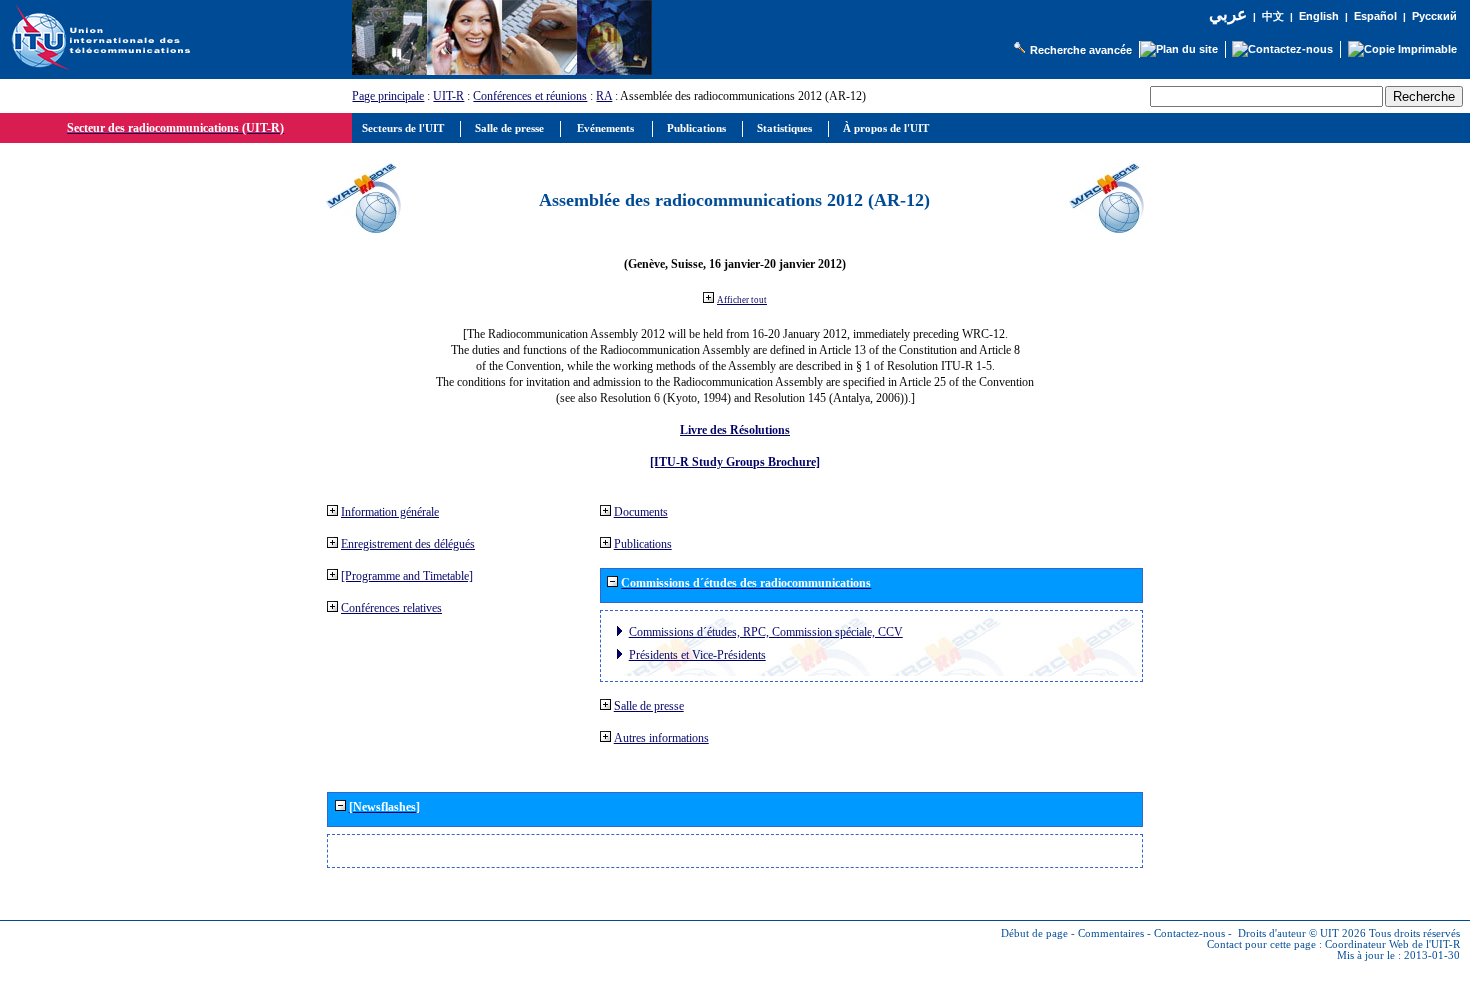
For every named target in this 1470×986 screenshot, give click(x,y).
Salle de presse (649, 706)
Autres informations (661, 738)
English (1319, 16)
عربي (1228, 14)
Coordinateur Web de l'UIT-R (1392, 944)
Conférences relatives (391, 608)
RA (604, 96)
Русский (1434, 16)
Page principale (388, 96)
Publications (643, 544)
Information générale (390, 512)
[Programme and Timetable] (407, 576)
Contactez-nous (1189, 933)
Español (1375, 16)
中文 (1273, 16)
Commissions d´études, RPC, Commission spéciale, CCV (766, 632)
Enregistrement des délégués (408, 544)
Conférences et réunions (530, 96)
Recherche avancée (1081, 50)
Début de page (1034, 933)
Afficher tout (742, 300)
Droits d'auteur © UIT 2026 (1302, 933)
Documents (641, 512)
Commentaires (1111, 933)
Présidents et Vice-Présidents (697, 655)
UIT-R (448, 96)
